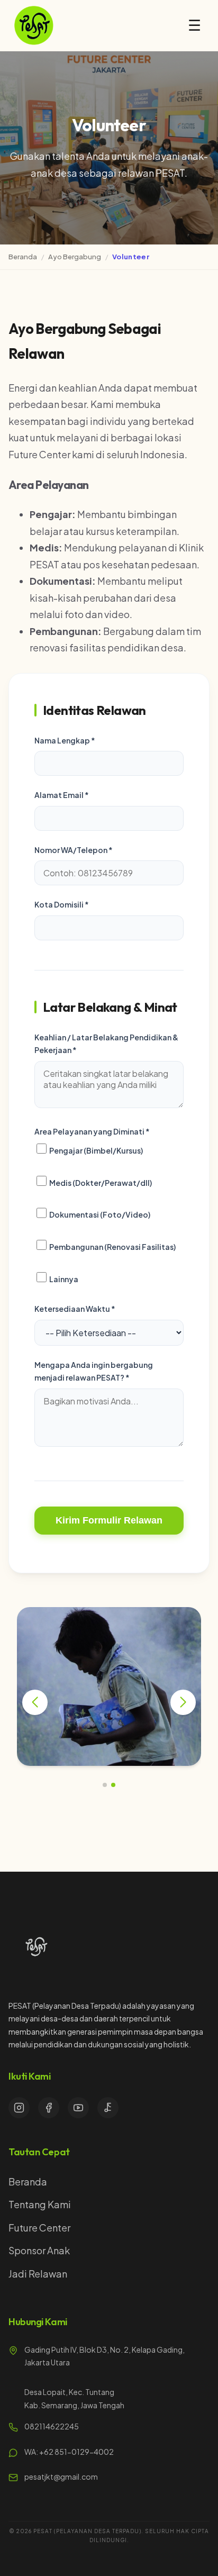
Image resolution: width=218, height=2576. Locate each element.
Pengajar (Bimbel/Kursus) (96, 1150)
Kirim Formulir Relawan (109, 1520)
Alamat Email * (62, 795)
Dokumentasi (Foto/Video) (99, 1215)
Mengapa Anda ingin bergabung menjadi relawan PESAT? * (94, 1371)
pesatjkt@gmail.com (61, 2477)
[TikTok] (108, 2108)
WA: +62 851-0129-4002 (69, 2452)
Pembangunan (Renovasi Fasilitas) (112, 1247)
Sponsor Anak (39, 2250)
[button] (105, 1785)
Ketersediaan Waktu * (75, 1309)
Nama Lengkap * (65, 740)
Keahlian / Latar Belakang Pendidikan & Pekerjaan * (106, 1044)
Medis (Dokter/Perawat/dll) (100, 1183)
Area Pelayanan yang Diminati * (92, 1131)
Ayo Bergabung (75, 257)
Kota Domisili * (62, 904)
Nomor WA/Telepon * (74, 850)
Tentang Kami (40, 2204)
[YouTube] (78, 2108)
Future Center (39, 2228)
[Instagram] (19, 2108)
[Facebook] (49, 2108)
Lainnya (63, 1279)
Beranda (23, 257)
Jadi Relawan (38, 2274)
